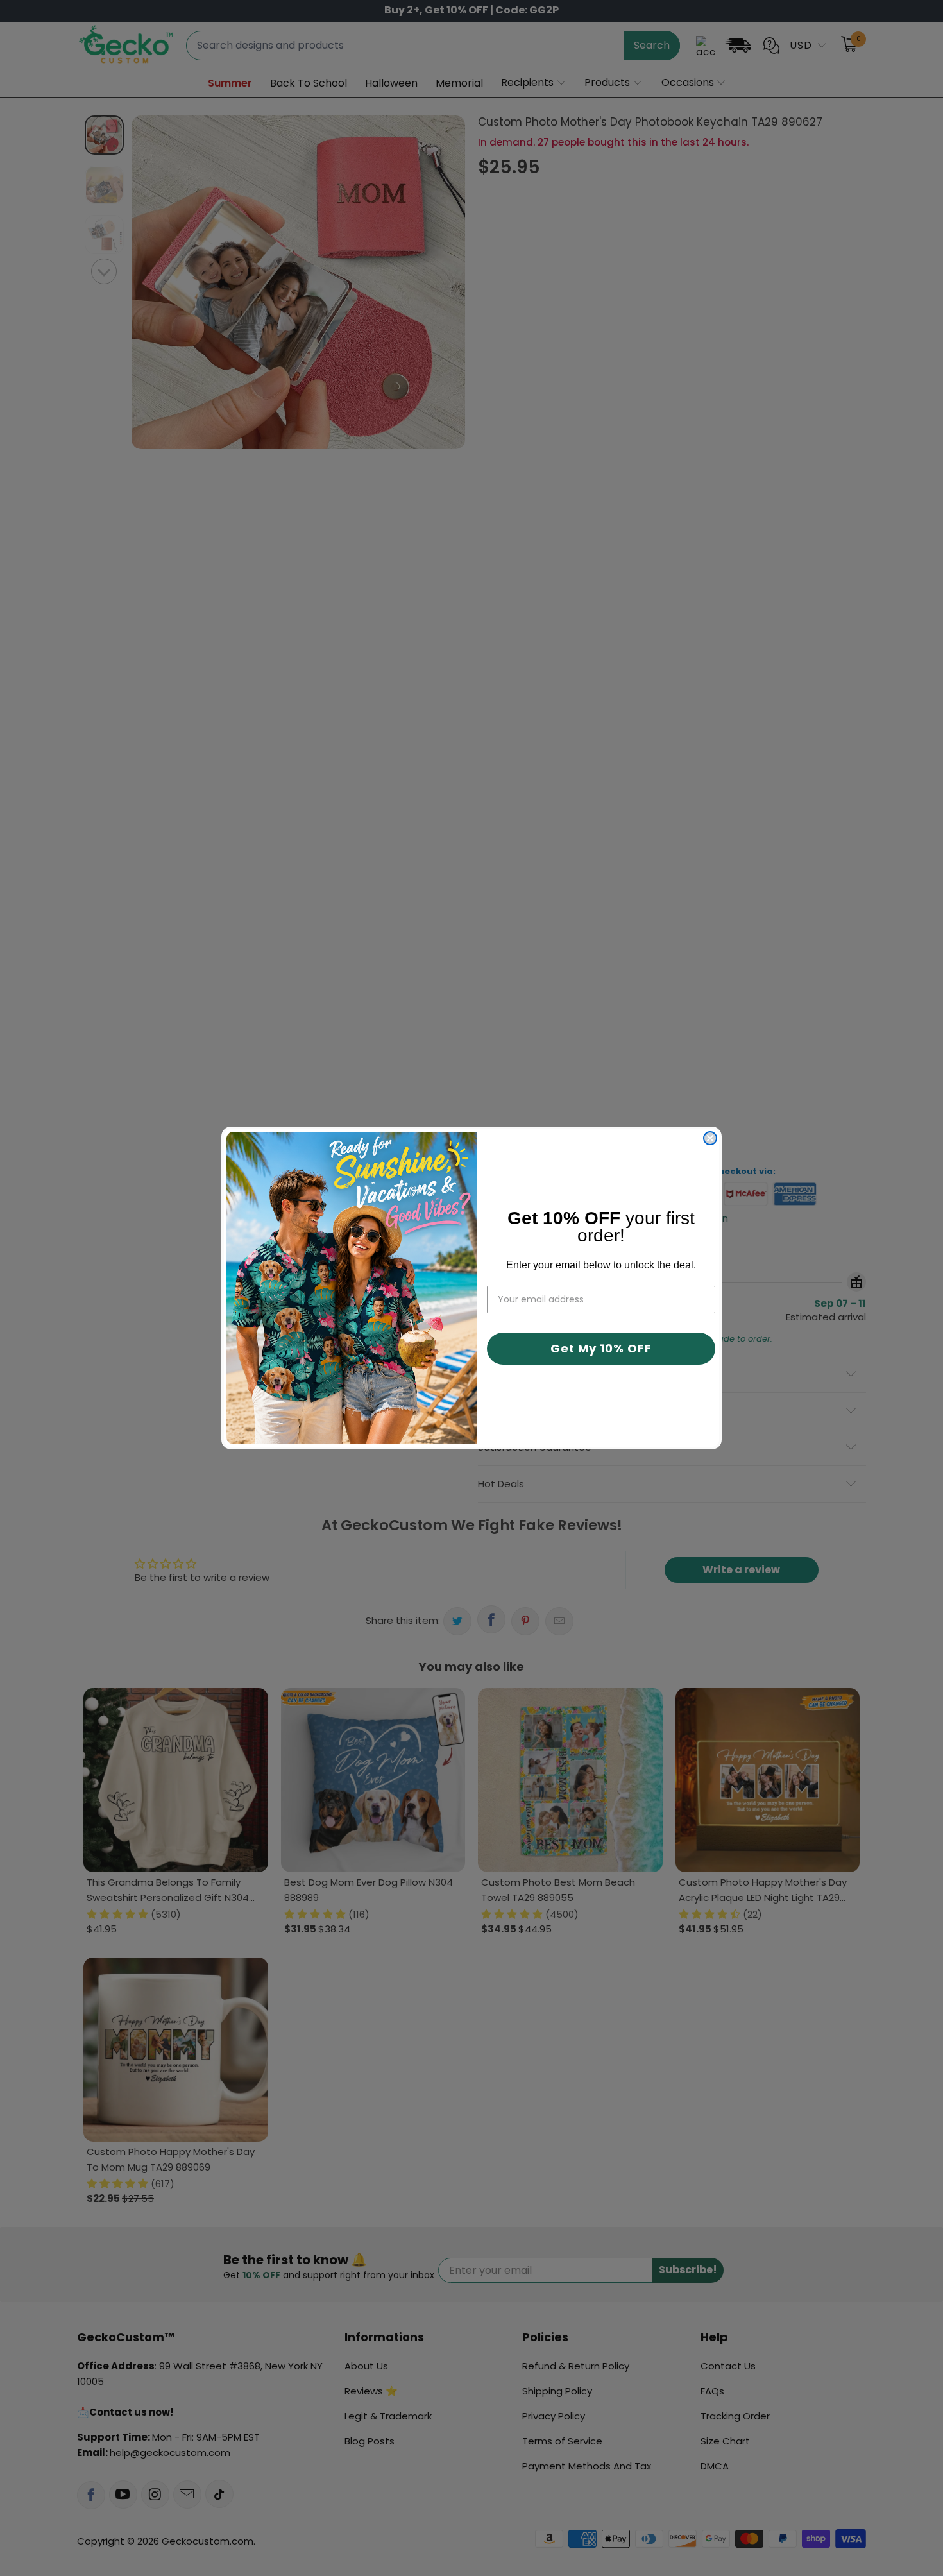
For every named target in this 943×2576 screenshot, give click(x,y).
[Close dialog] (710, 1138)
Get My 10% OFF (601, 1348)
